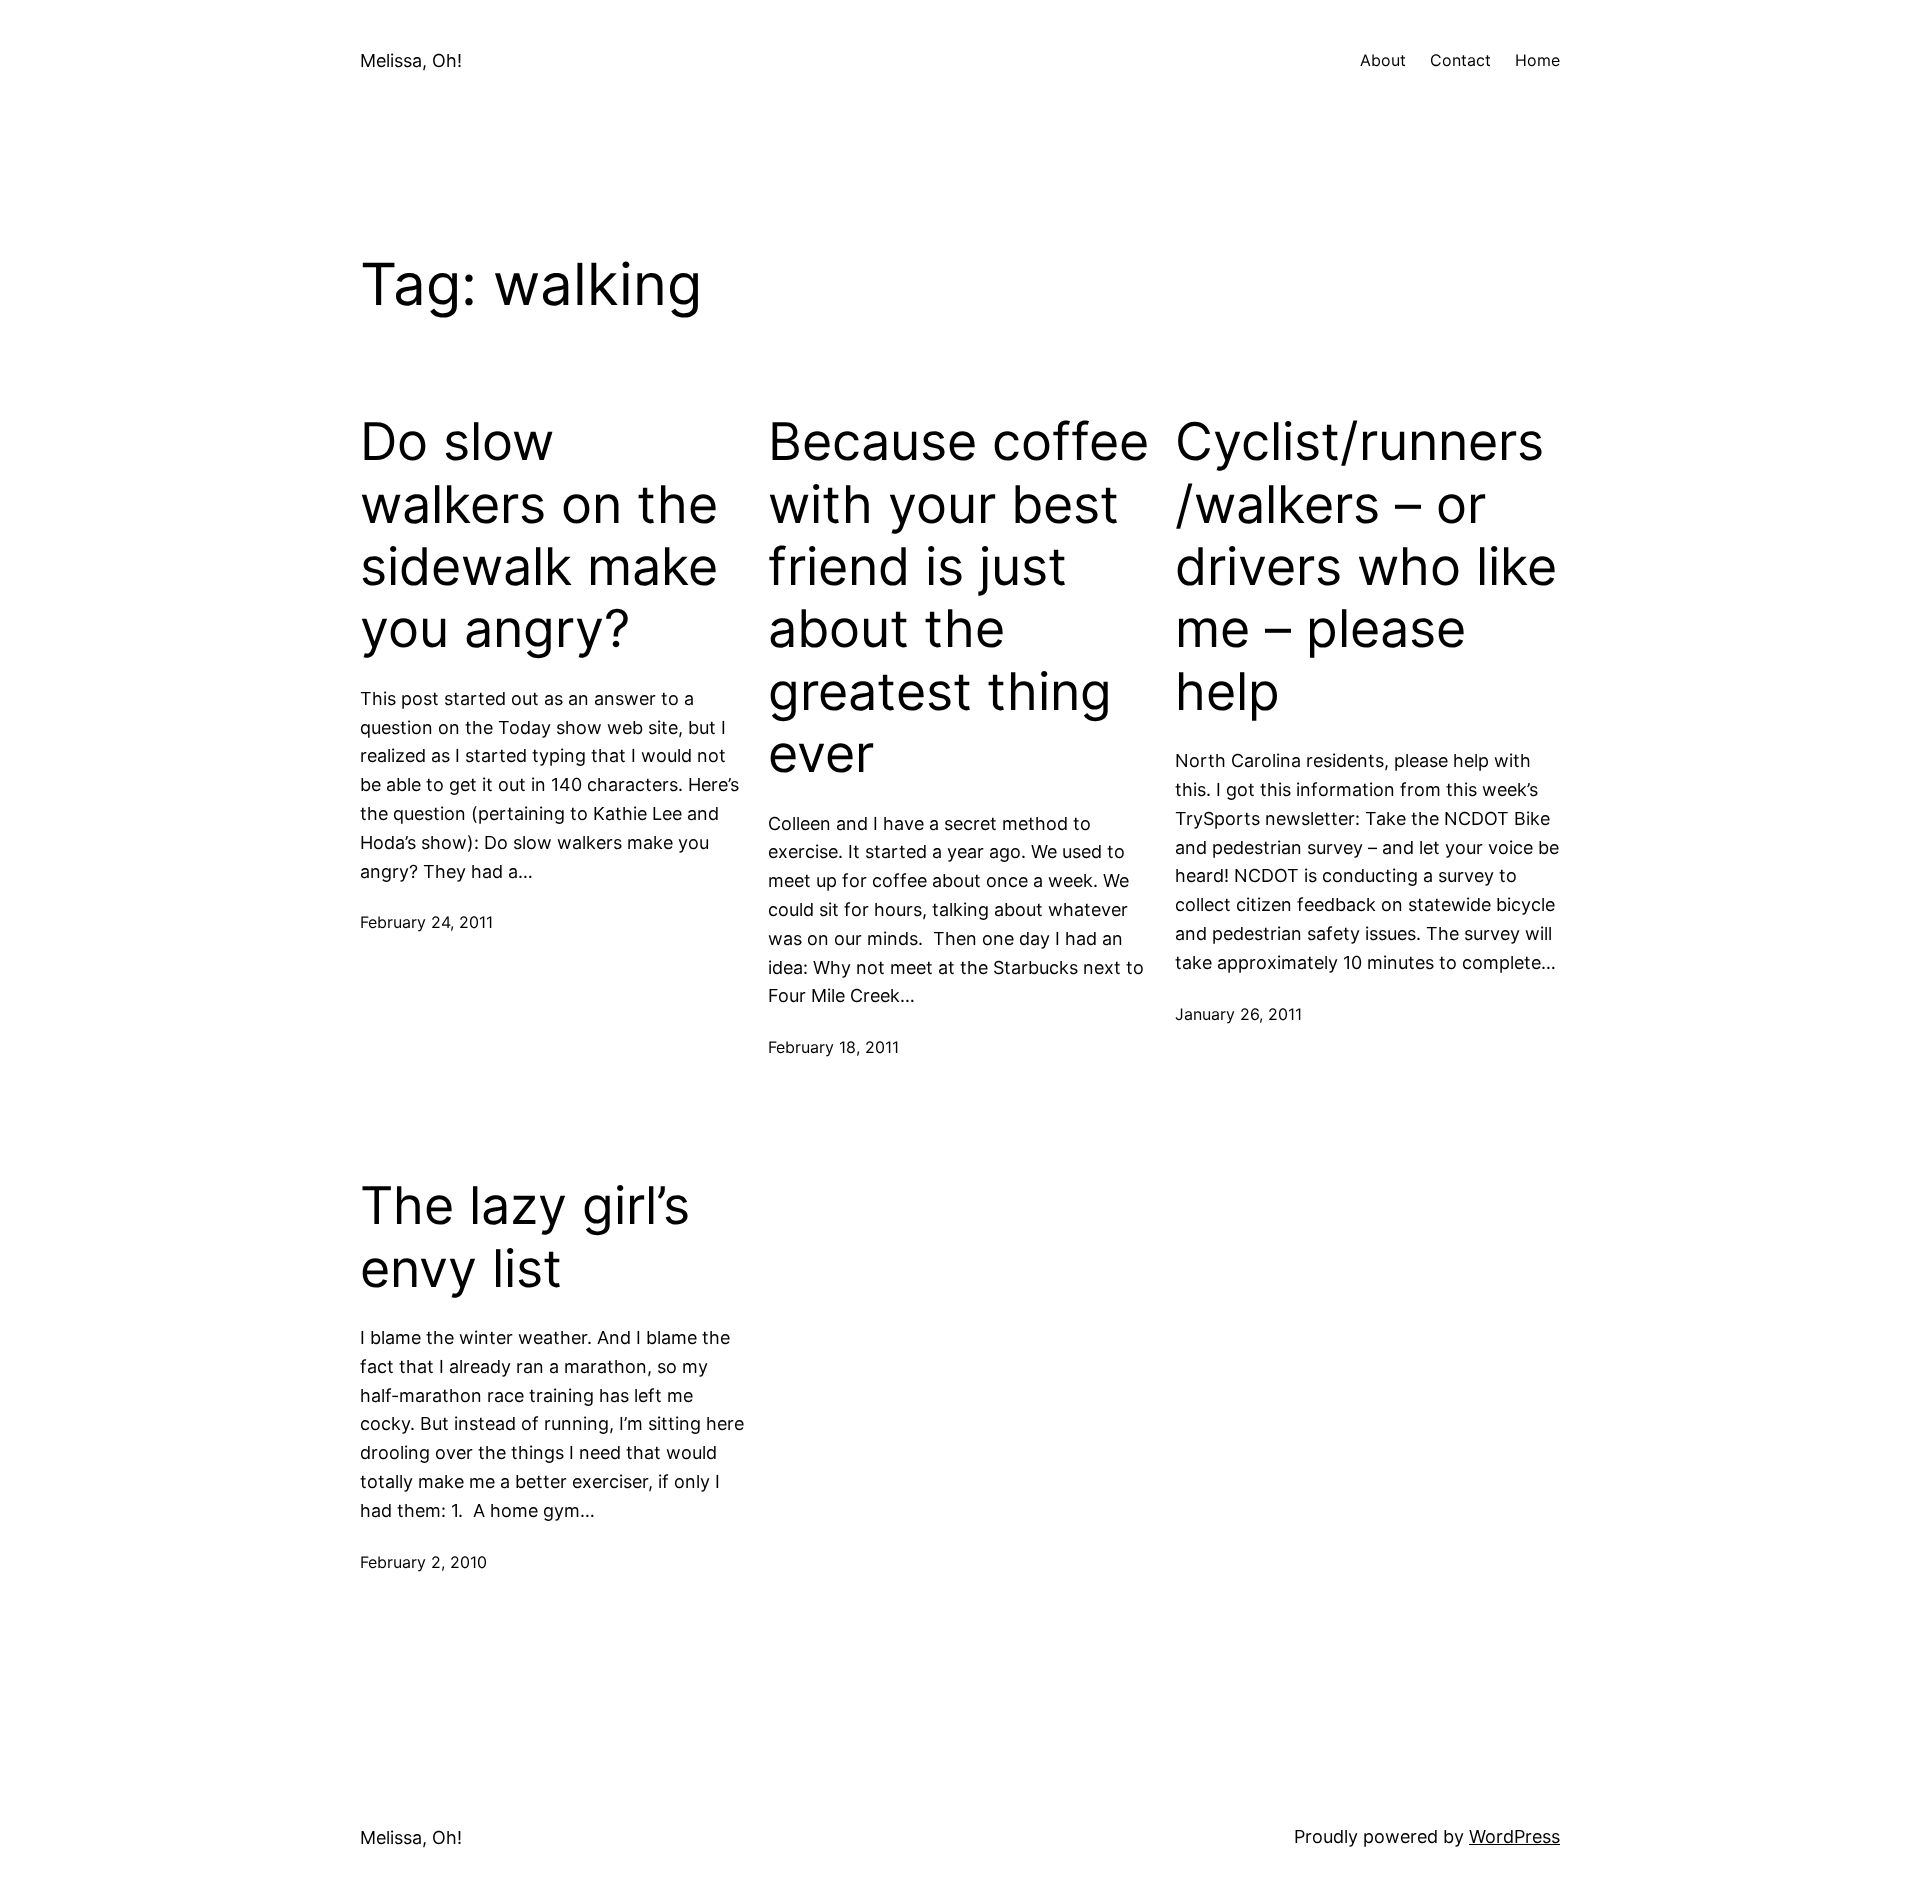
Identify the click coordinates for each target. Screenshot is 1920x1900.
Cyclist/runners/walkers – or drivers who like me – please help (1366, 567)
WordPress (1514, 1836)
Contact (1460, 60)
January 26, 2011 (1238, 1014)
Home (1537, 60)
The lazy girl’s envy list (525, 1237)
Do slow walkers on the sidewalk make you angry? (539, 535)
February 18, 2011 (833, 1047)
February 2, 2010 (423, 1562)
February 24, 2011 (426, 922)
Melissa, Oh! (411, 60)
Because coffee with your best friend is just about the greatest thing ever (958, 598)
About (1383, 60)
